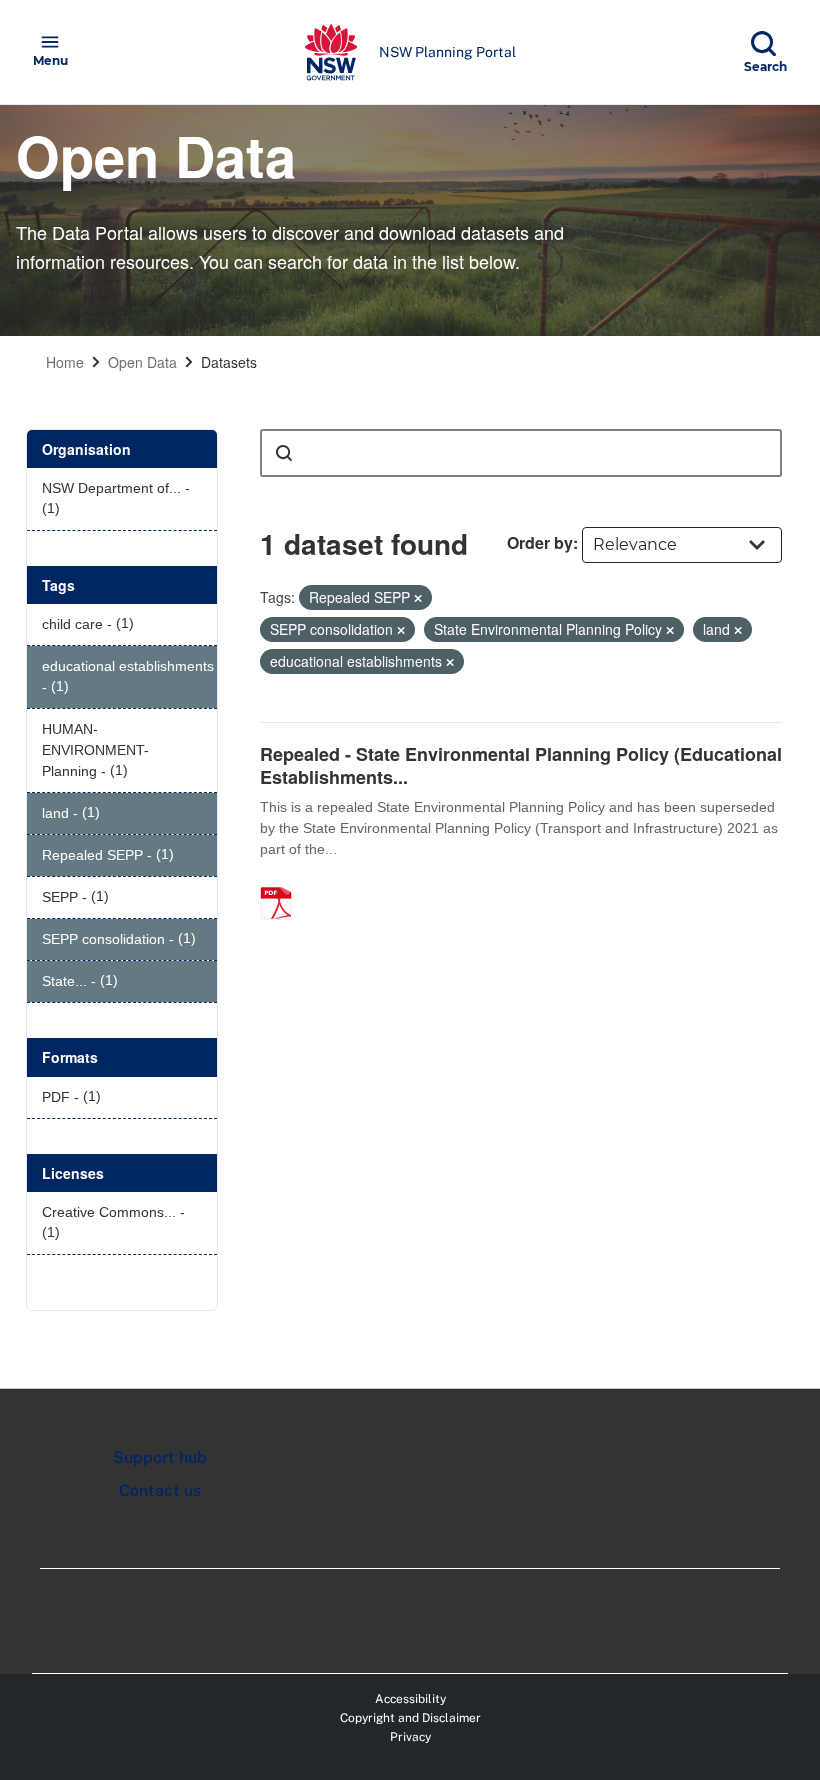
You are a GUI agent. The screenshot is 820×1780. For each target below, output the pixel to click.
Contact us (160, 1490)
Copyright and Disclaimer (410, 1718)
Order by (540, 542)
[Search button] (284, 453)
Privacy (410, 1737)
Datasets (229, 362)
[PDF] (283, 882)
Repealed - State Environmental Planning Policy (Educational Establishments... (521, 765)
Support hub (160, 1457)
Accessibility (410, 1699)
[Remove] (418, 598)
